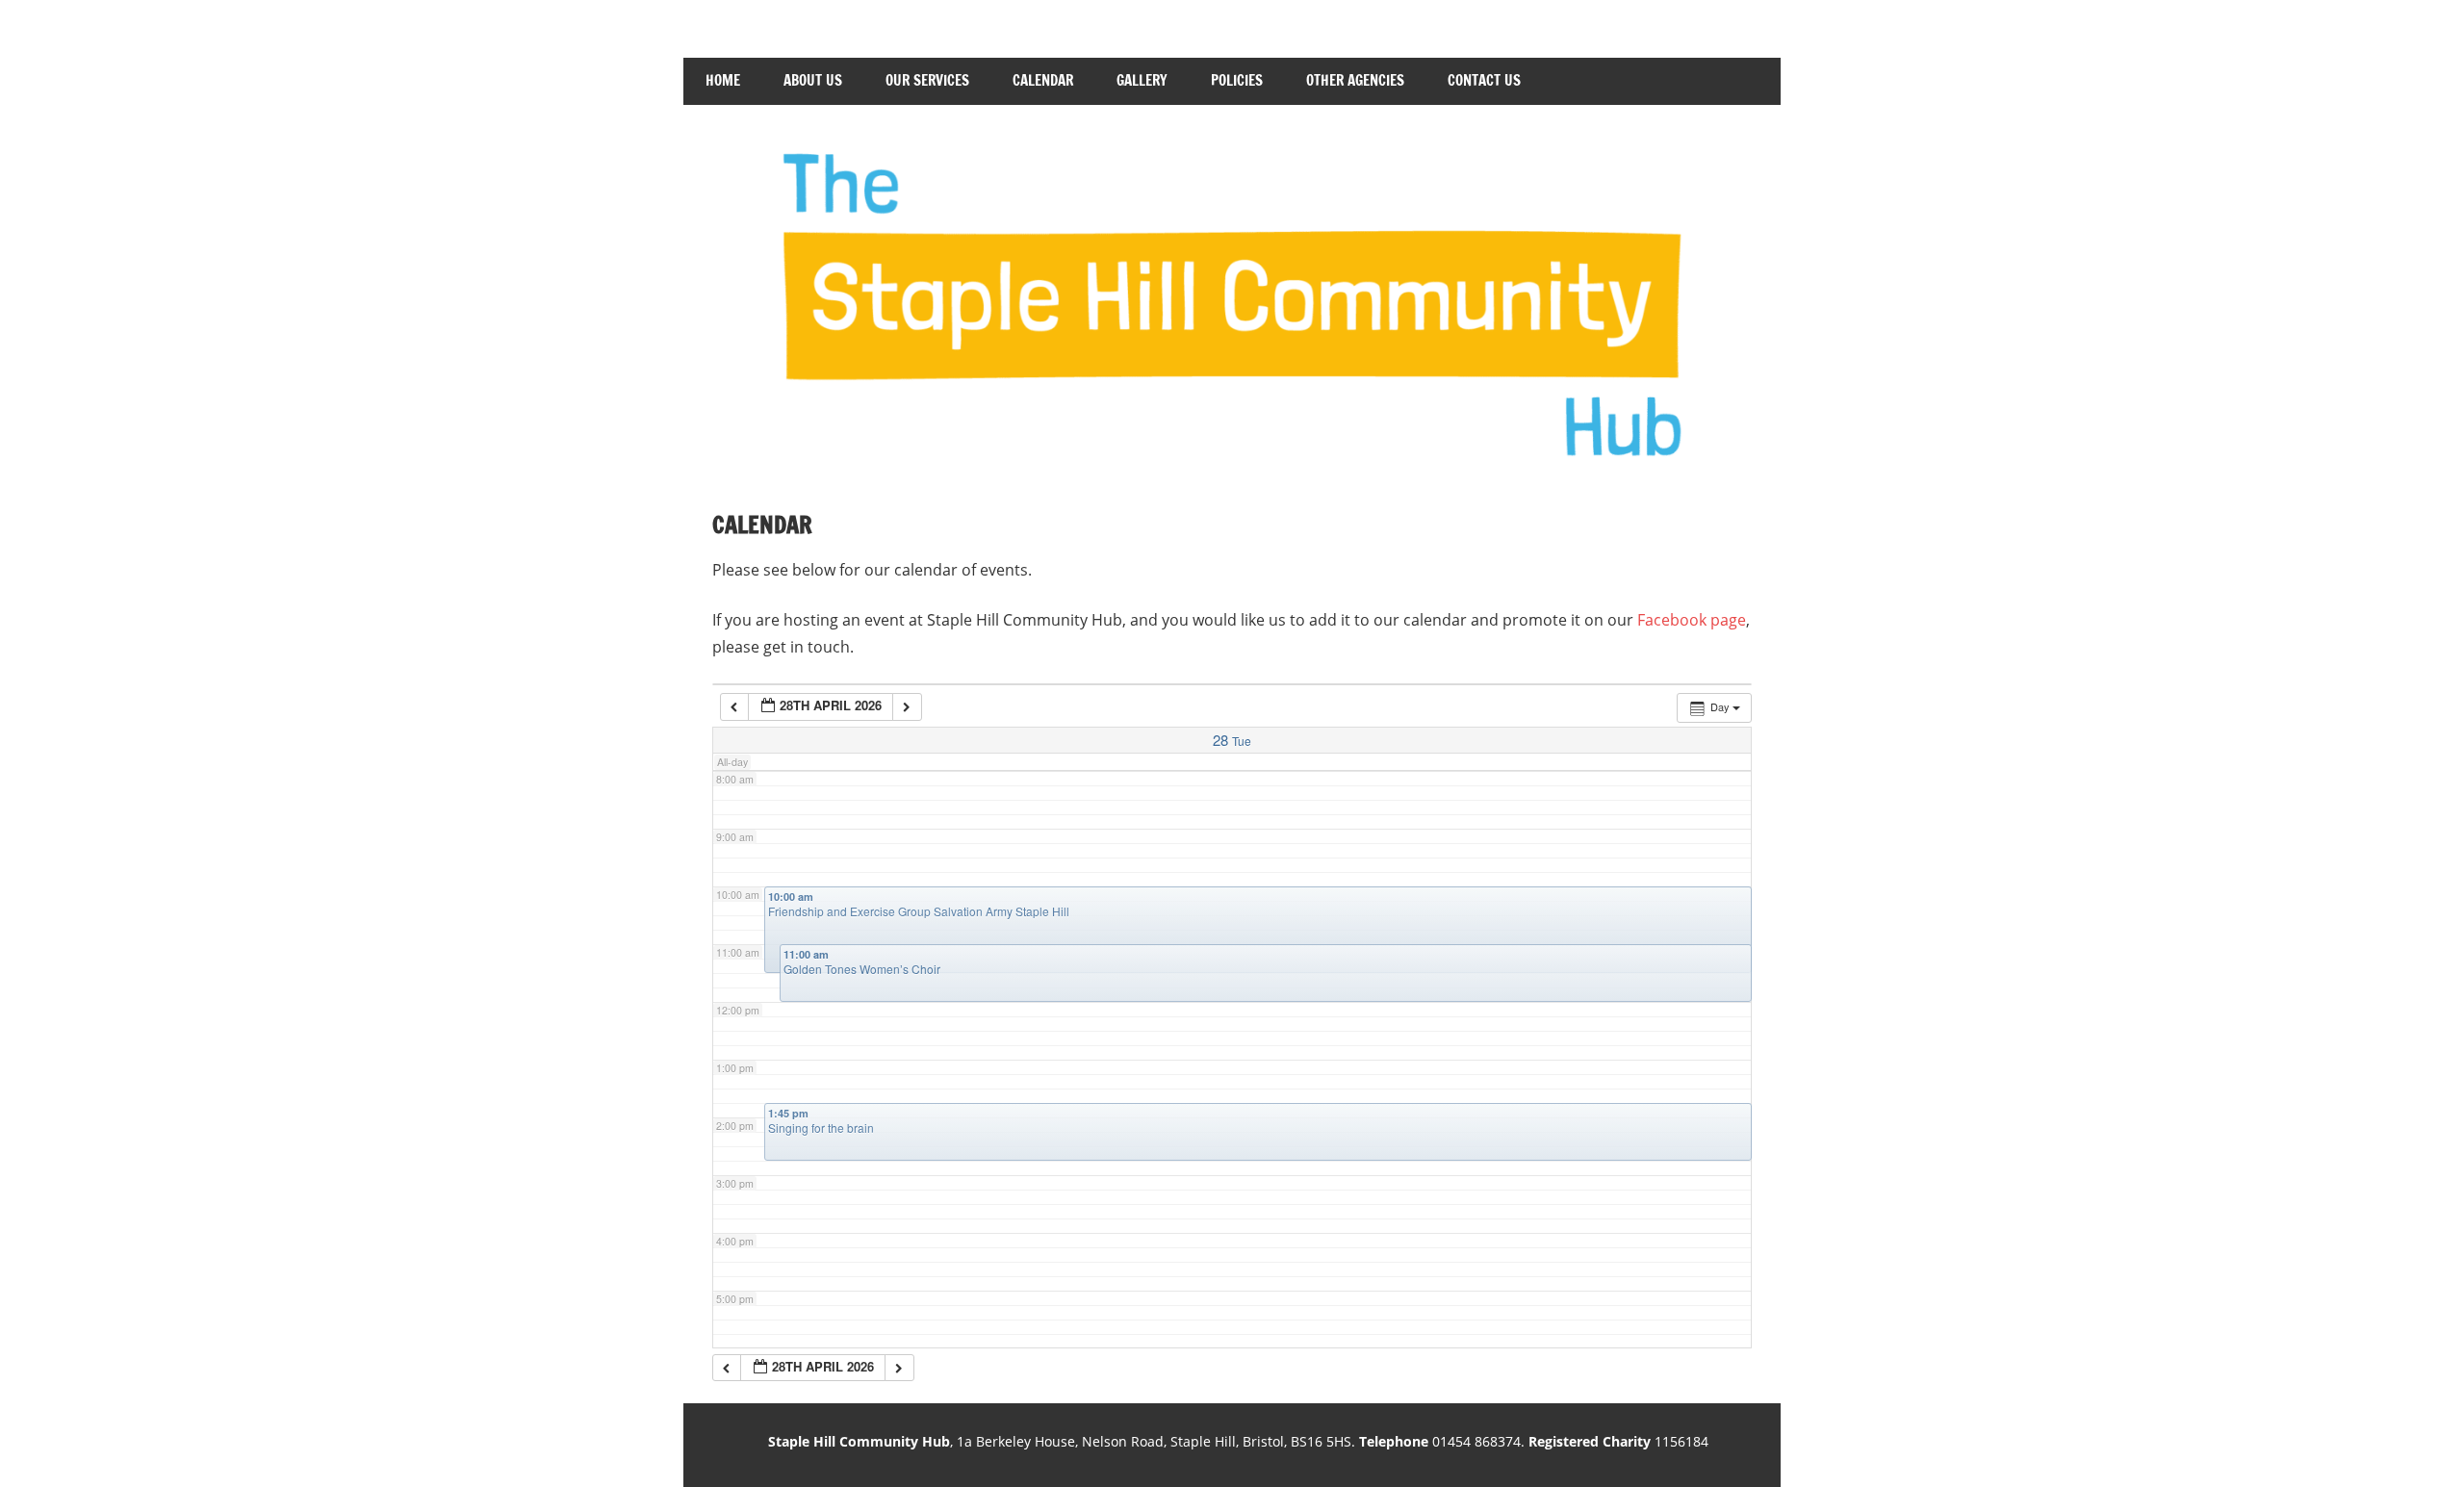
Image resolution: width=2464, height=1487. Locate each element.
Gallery (1142, 80)
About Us (813, 80)
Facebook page (1692, 620)
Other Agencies (1355, 80)
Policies (1237, 80)
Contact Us (1484, 80)
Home (723, 80)
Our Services (927, 80)
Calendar (1043, 80)
